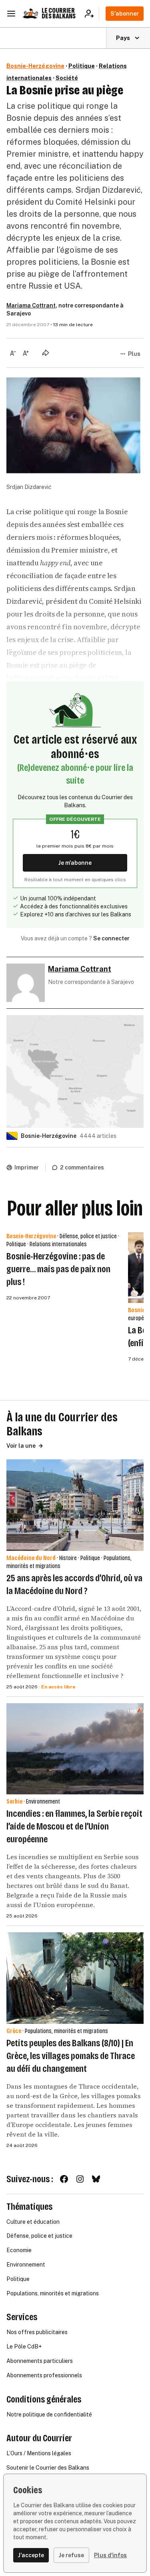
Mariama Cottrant (31, 305)
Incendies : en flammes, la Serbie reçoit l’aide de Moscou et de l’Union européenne (74, 1826)
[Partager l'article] (46, 353)
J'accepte (31, 2555)
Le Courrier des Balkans (59, 13)
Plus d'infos (110, 2555)
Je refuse (71, 2555)
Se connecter (111, 938)
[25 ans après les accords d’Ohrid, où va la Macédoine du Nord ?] (75, 1505)
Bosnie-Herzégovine (35, 66)
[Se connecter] (92, 14)
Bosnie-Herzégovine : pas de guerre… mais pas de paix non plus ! (58, 1269)
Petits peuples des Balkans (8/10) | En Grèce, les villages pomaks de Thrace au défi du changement (71, 2056)
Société (67, 78)
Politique (82, 66)
